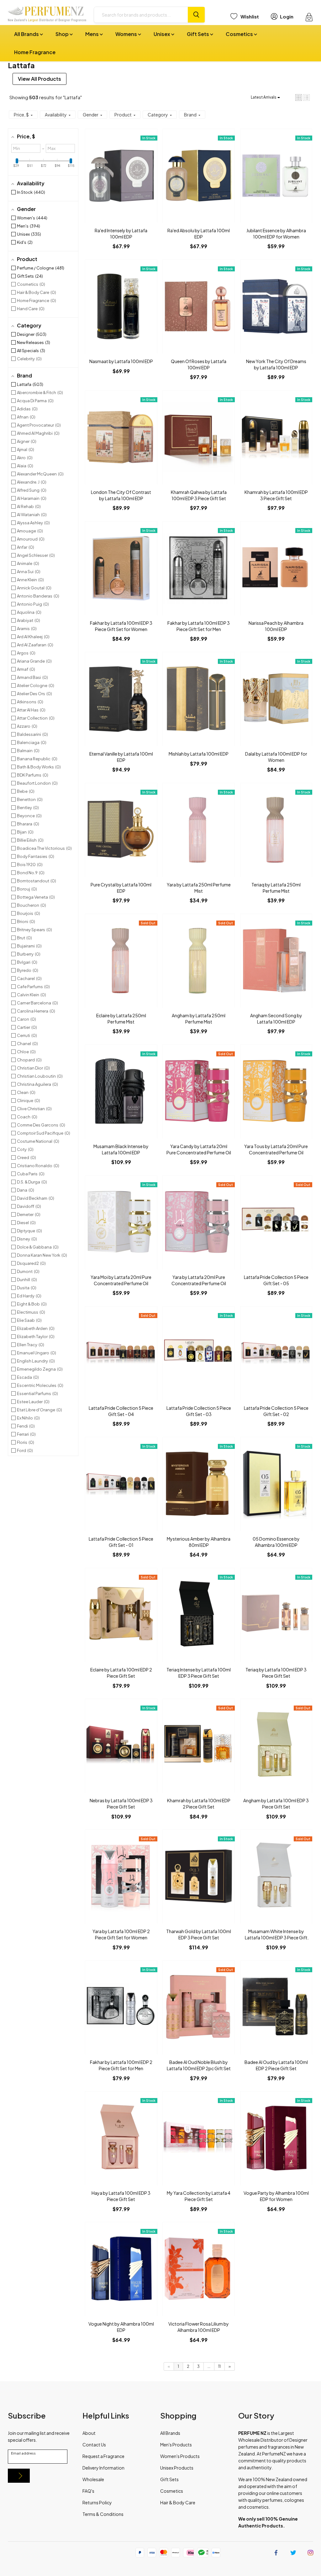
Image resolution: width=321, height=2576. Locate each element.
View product (121, 182)
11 (219, 2366)
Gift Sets (198, 34)
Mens (92, 34)
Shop (63, 34)
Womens (127, 34)
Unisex (162, 34)
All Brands (27, 34)
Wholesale (93, 2479)
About (89, 2433)
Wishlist (250, 16)
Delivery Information (103, 2468)
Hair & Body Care (178, 2502)
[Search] (196, 15)
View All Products (39, 79)
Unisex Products (177, 2468)
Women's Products (180, 2456)
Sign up (19, 2476)
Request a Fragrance (103, 2456)
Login (287, 16)
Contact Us (94, 2445)
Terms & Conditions (103, 2514)
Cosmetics (240, 34)
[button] (299, 97)
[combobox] (141, 15)
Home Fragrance (35, 52)
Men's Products (176, 2445)
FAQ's (88, 2491)
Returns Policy (97, 2502)
